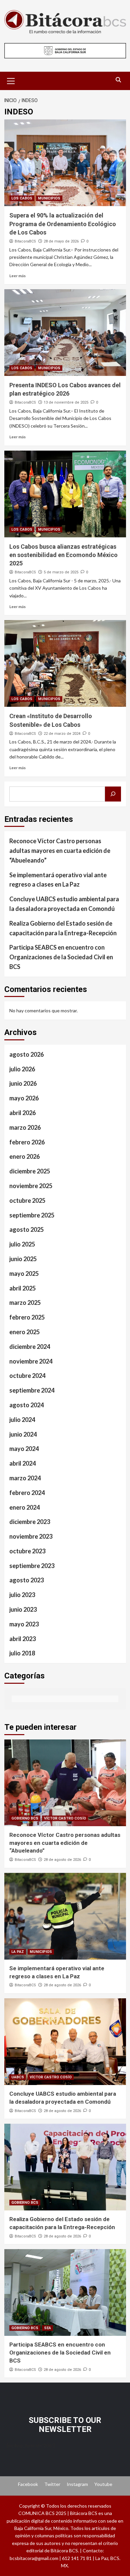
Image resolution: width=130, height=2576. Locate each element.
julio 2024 (22, 1420)
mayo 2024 (24, 1449)
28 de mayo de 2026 (61, 241)
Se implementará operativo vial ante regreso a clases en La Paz (58, 880)
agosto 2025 (26, 1229)
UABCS (18, 2077)
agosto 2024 (26, 1405)
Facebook (28, 2484)
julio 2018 (22, 1653)
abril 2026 (22, 1113)
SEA (47, 2328)
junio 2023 (23, 1609)
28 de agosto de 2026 (62, 1860)
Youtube (103, 2484)
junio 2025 (23, 1259)
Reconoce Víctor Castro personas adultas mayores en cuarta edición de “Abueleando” (60, 851)
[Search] (118, 80)
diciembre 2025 (30, 1171)
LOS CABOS (22, 198)
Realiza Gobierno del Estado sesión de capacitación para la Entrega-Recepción (63, 928)
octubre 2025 (27, 1200)
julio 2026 (22, 1069)
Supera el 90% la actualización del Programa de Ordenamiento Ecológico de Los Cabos (63, 224)
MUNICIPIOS (49, 198)
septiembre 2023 (32, 1566)
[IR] (113, 794)
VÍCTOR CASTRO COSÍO (65, 1818)
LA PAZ (18, 1952)
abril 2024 (22, 1463)
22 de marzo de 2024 (62, 734)
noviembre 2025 (31, 1186)
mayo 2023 (24, 1624)
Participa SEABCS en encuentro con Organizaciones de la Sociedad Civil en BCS (61, 957)
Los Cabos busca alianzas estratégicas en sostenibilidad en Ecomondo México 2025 (63, 555)
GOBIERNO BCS (25, 1818)
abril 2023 (22, 1639)
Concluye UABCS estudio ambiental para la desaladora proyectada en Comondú (64, 904)
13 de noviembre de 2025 (66, 402)
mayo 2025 (24, 1273)
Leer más (17, 276)
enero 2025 (24, 1332)
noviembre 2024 (31, 1361)
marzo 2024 (25, 1478)
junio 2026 (23, 1083)
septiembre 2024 (32, 1390)
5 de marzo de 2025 (61, 572)
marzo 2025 (25, 1303)
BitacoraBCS (25, 241)
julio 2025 (22, 1244)
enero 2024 (24, 1507)
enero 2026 (24, 1156)
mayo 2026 (24, 1098)
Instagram (77, 2484)
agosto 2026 (26, 1054)
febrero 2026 (27, 1142)
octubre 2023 (27, 1551)
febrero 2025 (27, 1317)
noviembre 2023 (31, 1536)
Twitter (52, 2484)
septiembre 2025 (32, 1215)
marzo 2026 (25, 1127)
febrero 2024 (27, 1493)
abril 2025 (22, 1288)
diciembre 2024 (30, 1347)
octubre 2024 (27, 1376)
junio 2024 (23, 1434)
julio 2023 (22, 1595)
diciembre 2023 (30, 1522)
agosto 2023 (26, 1580)
